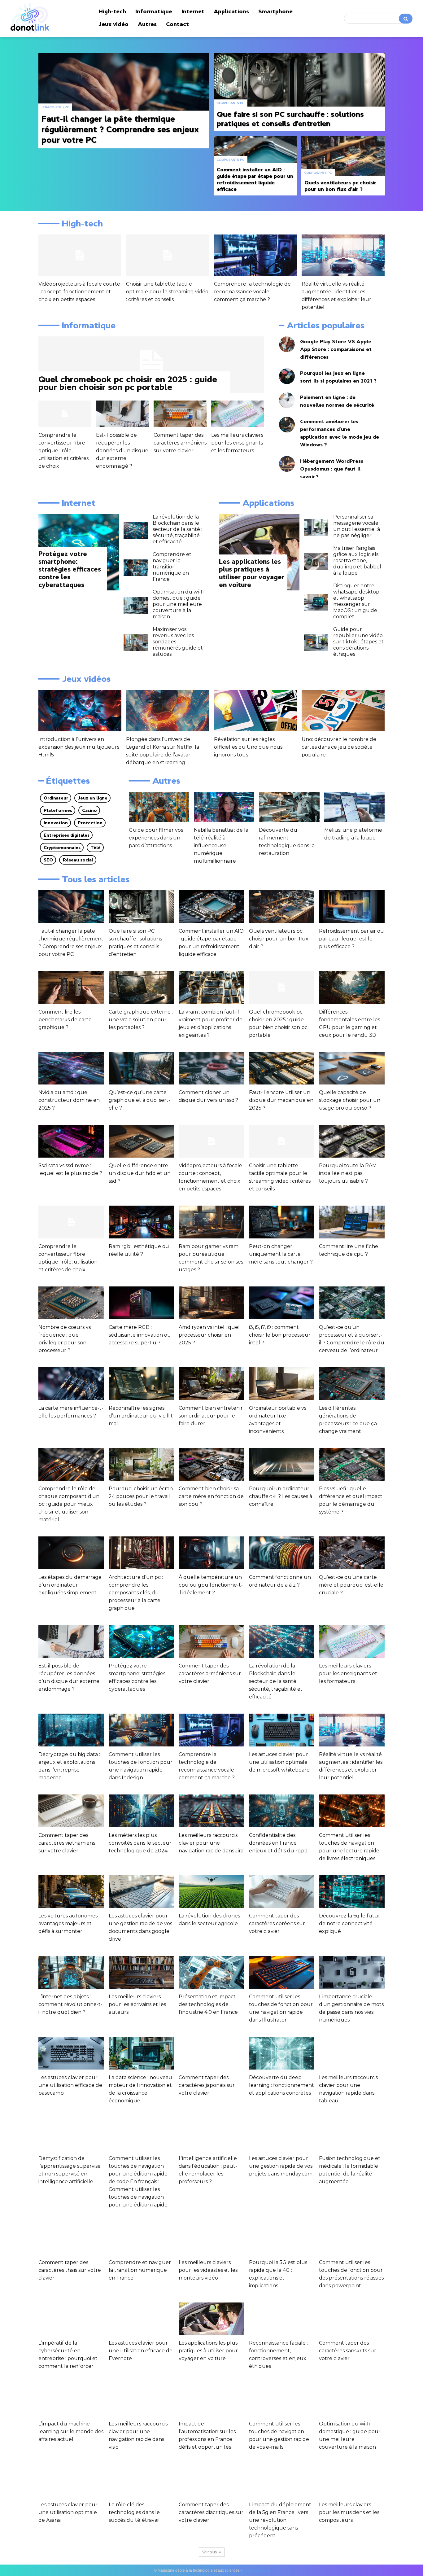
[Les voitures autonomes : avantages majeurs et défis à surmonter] (71, 1892)
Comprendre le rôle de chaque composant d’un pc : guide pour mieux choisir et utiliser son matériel (69, 1504)
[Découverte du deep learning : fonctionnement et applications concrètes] (282, 2053)
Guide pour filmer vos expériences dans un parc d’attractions (156, 838)
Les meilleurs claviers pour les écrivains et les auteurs (137, 2004)
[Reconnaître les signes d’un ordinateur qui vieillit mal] (142, 1384)
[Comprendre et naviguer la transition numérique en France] (136, 568)
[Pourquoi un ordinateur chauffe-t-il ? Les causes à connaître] (282, 1465)
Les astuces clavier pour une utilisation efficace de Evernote (141, 2351)
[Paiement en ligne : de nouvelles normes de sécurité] (287, 400)
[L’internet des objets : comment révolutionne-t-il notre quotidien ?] (71, 1972)
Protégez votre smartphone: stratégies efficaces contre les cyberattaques (70, 569)
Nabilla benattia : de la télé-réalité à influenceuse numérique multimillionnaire (221, 846)
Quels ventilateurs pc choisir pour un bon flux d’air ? (279, 939)
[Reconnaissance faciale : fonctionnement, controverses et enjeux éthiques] (282, 2319)
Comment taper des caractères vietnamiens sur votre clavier (67, 1843)
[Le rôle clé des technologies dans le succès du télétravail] (142, 2480)
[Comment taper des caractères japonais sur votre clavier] (211, 2053)
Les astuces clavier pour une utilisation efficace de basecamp (70, 2085)
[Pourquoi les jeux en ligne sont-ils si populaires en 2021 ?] (287, 376)
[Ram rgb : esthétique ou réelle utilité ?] (142, 1222)
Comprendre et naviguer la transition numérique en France (172, 567)
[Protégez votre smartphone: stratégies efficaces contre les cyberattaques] (142, 1641)
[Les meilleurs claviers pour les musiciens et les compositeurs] (352, 2480)
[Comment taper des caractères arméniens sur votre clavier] (180, 414)
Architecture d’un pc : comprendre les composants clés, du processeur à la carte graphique (136, 1593)
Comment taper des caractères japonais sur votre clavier (207, 2085)
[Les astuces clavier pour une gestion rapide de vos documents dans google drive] (142, 1892)
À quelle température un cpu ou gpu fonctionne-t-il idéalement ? (211, 1585)
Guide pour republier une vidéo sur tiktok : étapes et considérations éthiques (358, 642)
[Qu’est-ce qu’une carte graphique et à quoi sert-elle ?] (142, 1068)
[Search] (406, 19)
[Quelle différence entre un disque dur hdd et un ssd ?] (142, 1141)
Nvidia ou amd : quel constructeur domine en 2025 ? (69, 1100)
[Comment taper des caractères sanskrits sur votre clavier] (352, 2319)
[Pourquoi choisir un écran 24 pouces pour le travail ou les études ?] (142, 1465)
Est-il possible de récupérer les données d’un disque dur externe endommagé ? (122, 451)
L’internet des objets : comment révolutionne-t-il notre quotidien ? (70, 2004)
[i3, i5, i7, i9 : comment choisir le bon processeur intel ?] (282, 1303)
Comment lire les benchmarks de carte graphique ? (65, 1020)
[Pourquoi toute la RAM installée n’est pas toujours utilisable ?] (352, 1141)
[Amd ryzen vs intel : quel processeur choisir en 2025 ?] (211, 1303)
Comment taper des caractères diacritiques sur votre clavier (211, 2512)
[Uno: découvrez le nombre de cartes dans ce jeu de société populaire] (343, 711)
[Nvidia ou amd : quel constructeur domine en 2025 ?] (71, 1068)
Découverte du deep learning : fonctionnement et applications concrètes (281, 2085)
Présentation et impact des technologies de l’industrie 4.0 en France (208, 2004)
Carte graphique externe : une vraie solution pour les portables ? (141, 1020)
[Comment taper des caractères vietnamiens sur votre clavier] (71, 1811)
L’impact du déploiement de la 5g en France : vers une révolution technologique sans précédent (280, 2520)
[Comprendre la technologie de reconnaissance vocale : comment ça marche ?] (255, 255)
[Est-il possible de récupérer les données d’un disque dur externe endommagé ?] (122, 414)
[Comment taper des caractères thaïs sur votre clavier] (71, 2238)
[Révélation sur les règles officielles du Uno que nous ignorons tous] (255, 711)
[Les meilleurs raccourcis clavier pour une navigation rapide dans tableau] (352, 2053)
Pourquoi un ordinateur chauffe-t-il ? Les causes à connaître (281, 1496)
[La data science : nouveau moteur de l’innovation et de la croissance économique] (142, 2053)
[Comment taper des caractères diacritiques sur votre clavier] (211, 2480)
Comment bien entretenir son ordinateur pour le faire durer (211, 1416)
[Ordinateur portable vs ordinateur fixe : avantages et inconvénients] (282, 1384)
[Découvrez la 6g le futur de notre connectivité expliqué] (352, 1892)
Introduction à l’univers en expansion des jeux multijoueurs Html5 (79, 747)
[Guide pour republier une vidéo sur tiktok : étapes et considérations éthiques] (316, 643)
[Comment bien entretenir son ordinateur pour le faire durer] (211, 1384)
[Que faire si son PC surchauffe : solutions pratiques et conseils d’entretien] (299, 92)
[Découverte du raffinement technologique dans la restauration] (289, 807)
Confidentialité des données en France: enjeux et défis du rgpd (278, 1843)
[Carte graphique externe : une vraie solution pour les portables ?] (142, 988)
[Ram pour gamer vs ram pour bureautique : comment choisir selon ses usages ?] (211, 1222)
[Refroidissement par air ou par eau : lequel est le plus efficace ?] (352, 907)
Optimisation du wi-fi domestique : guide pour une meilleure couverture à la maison (178, 604)
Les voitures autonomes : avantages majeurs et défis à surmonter (69, 1923)
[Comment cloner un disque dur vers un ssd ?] (211, 1068)
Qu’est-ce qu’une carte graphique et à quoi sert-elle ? (140, 1100)
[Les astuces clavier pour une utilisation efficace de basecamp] (71, 2053)
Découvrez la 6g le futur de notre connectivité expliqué (350, 1923)
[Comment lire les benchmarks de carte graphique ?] (71, 988)
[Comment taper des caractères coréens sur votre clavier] (282, 1892)
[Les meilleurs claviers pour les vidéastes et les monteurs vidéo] (211, 2238)
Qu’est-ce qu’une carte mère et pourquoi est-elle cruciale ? (351, 1585)
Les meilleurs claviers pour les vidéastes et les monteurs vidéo (208, 2270)
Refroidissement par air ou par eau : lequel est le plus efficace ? (351, 939)
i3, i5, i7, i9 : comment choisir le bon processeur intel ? (280, 1335)
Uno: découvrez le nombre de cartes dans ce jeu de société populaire (339, 747)
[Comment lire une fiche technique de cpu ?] (352, 1222)
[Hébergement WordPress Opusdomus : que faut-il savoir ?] (287, 464)
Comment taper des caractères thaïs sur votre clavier (70, 2270)
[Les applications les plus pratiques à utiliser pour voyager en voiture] (259, 552)
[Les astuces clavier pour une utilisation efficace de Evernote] (142, 2319)
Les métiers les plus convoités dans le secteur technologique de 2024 (140, 1843)
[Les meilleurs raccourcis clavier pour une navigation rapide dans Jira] (211, 1811)
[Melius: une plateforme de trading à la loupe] (354, 807)
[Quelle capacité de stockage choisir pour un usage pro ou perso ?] (352, 1068)
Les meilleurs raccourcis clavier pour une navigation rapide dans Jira (211, 1843)
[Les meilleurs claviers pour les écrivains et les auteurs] (142, 1972)
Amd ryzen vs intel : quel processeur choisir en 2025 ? (209, 1335)
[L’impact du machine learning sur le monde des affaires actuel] (71, 2399)
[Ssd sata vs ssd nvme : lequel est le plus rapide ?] (71, 1141)
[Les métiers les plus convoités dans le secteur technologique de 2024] (142, 1811)
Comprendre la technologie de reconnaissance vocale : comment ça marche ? (252, 292)
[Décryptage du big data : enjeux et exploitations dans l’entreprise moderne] (71, 1730)
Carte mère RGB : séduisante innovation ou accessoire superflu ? (140, 1335)
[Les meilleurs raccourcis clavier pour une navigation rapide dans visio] (142, 2399)
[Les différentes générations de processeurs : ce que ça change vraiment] (352, 1384)
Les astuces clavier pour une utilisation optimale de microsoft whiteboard (279, 1762)
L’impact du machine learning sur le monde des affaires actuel (71, 2431)
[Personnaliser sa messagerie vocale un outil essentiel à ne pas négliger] (316, 527)
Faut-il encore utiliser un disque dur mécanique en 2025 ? (281, 1100)
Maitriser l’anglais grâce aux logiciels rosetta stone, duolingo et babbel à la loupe (357, 561)
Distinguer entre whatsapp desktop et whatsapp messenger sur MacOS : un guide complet (356, 601)
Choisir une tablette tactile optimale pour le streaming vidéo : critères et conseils (167, 292)
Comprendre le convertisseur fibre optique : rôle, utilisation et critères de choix (63, 451)
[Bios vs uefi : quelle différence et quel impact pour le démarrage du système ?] (352, 1465)
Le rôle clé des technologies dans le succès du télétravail (134, 2512)
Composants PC (55, 107)
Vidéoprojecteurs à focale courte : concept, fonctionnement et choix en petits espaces (79, 292)
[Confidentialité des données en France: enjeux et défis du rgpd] (282, 1811)
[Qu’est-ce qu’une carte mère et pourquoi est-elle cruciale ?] (352, 1553)
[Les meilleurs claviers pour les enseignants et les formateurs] (238, 414)
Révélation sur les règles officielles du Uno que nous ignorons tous (248, 747)
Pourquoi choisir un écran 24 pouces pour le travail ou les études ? (141, 1496)
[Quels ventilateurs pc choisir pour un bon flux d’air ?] (343, 166)
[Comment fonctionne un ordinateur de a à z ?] (282, 1553)
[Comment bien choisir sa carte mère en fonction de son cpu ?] (211, 1465)
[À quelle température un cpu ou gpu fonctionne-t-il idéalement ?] (211, 1553)
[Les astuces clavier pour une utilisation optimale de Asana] (71, 2480)
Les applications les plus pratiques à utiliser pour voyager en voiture (208, 2351)
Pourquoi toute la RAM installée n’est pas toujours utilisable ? (348, 1173)
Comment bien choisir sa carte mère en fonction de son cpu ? (211, 1496)
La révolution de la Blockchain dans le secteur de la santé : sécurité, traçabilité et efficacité (177, 529)
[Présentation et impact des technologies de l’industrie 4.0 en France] (211, 1972)
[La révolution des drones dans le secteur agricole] (211, 1892)
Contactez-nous (256, 2570)
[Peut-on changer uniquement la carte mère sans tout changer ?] (282, 1222)
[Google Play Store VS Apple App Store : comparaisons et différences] (287, 344)
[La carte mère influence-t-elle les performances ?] (71, 1384)
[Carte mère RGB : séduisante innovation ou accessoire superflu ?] (142, 1303)
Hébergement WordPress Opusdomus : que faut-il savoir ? (332, 469)
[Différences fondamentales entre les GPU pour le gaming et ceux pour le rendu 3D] (352, 988)
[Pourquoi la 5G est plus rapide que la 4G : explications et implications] (282, 2238)
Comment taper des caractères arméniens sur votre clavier (180, 443)
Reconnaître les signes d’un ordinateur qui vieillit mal (141, 1416)
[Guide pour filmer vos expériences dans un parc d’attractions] (159, 807)
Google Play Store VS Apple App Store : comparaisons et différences (336, 349)
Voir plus (209, 2552)
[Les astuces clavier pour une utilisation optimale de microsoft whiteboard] (282, 1730)
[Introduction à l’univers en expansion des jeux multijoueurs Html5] (80, 711)
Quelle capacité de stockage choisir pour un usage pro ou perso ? (350, 1100)
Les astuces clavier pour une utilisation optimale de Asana (68, 2512)
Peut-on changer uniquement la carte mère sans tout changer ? (281, 1254)
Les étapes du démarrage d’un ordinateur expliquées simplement (70, 1585)
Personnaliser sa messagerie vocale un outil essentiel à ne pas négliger (357, 526)
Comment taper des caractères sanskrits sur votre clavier (348, 2351)
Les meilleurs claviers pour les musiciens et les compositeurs (349, 2512)
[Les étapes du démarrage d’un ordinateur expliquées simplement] (71, 1553)
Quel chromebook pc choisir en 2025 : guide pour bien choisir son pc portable (128, 383)
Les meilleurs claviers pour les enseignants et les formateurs (237, 443)
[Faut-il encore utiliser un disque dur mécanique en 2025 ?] (282, 1068)
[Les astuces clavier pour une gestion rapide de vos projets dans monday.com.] (282, 2134)
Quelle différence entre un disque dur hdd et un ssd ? (140, 1173)
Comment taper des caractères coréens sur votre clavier (277, 1923)
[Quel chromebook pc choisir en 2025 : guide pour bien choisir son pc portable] (151, 365)
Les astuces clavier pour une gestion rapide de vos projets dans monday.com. (281, 2166)
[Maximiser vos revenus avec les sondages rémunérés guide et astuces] (136, 643)
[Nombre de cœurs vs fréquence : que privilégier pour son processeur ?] (71, 1303)
